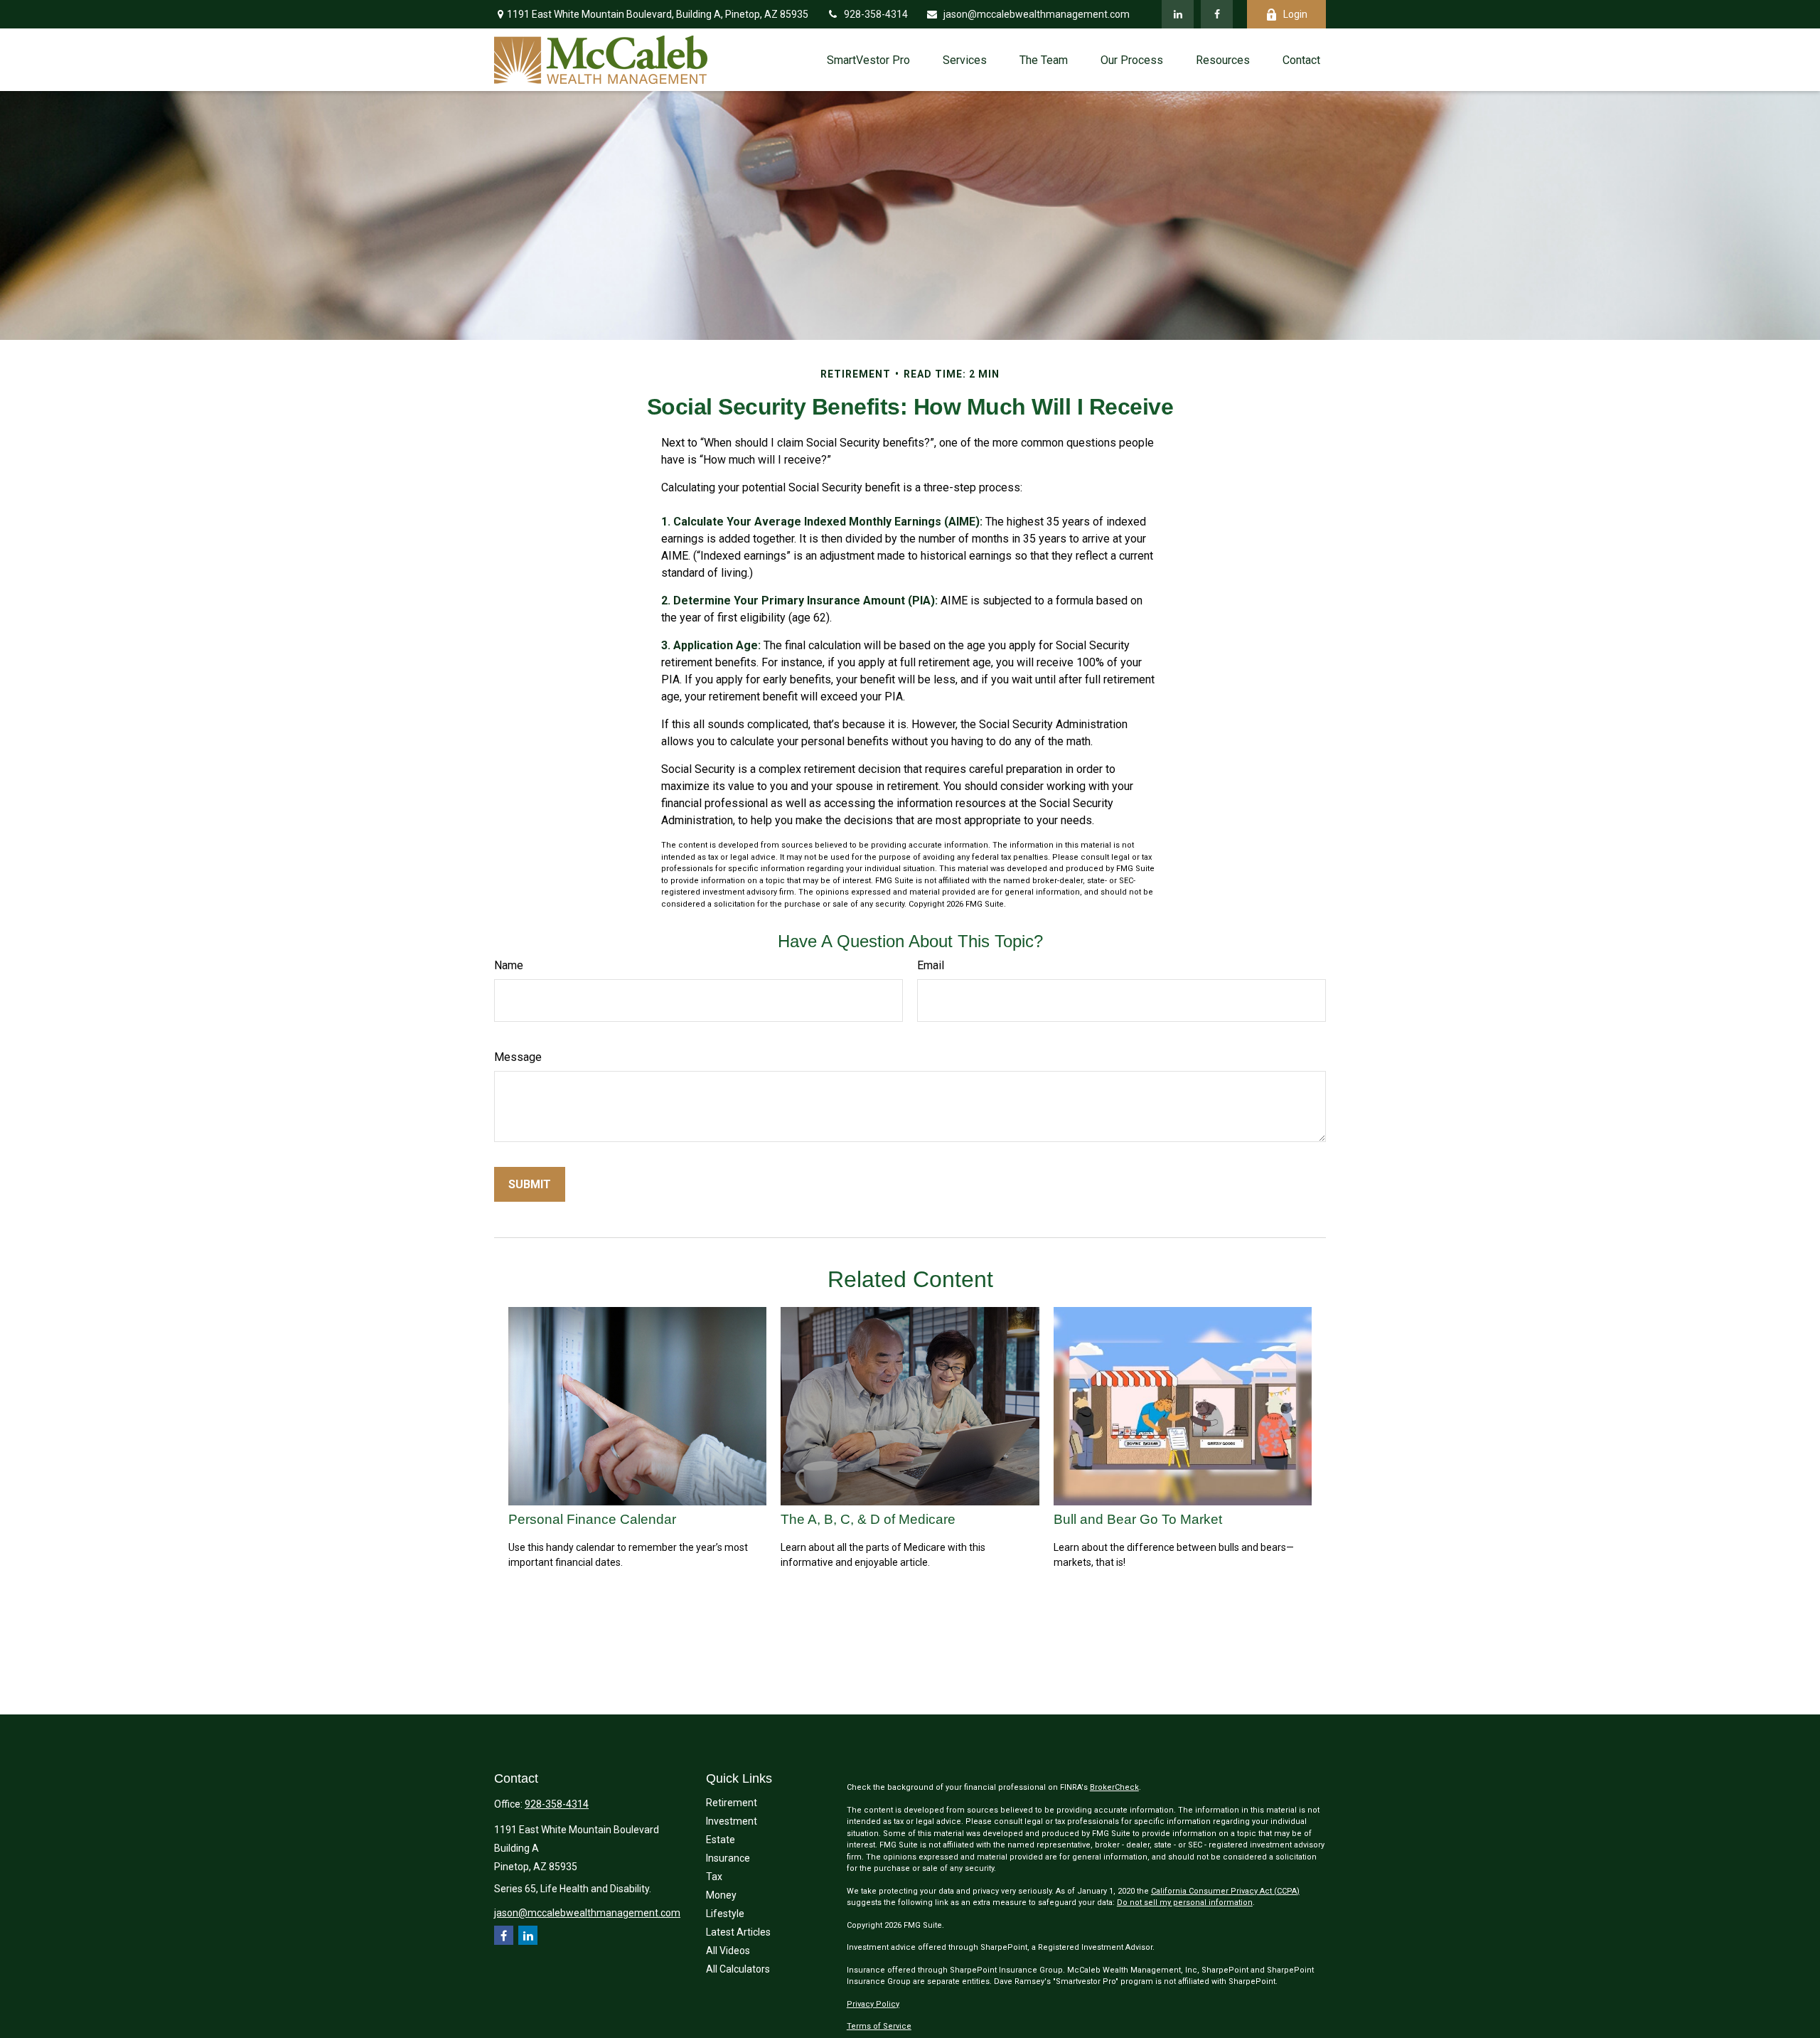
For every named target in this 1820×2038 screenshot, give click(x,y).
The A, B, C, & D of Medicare (868, 1519)
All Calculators (738, 1969)
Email (931, 965)
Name (509, 965)
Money (721, 1895)
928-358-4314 (876, 14)
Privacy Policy (873, 2004)
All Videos (728, 1951)
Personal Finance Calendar (592, 1519)
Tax (714, 1877)
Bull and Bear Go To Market (1138, 1519)
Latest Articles (738, 1932)
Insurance (728, 1858)
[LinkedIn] (1178, 14)
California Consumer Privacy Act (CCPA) (1225, 1891)
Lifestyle (725, 1914)
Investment (732, 1821)
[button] (868, 60)
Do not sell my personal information (1185, 1903)
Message (518, 1057)
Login (1295, 14)
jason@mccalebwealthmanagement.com (1037, 14)
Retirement (732, 1803)
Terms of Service (879, 2026)
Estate (721, 1840)
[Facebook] (1217, 14)
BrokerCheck (1114, 1787)
